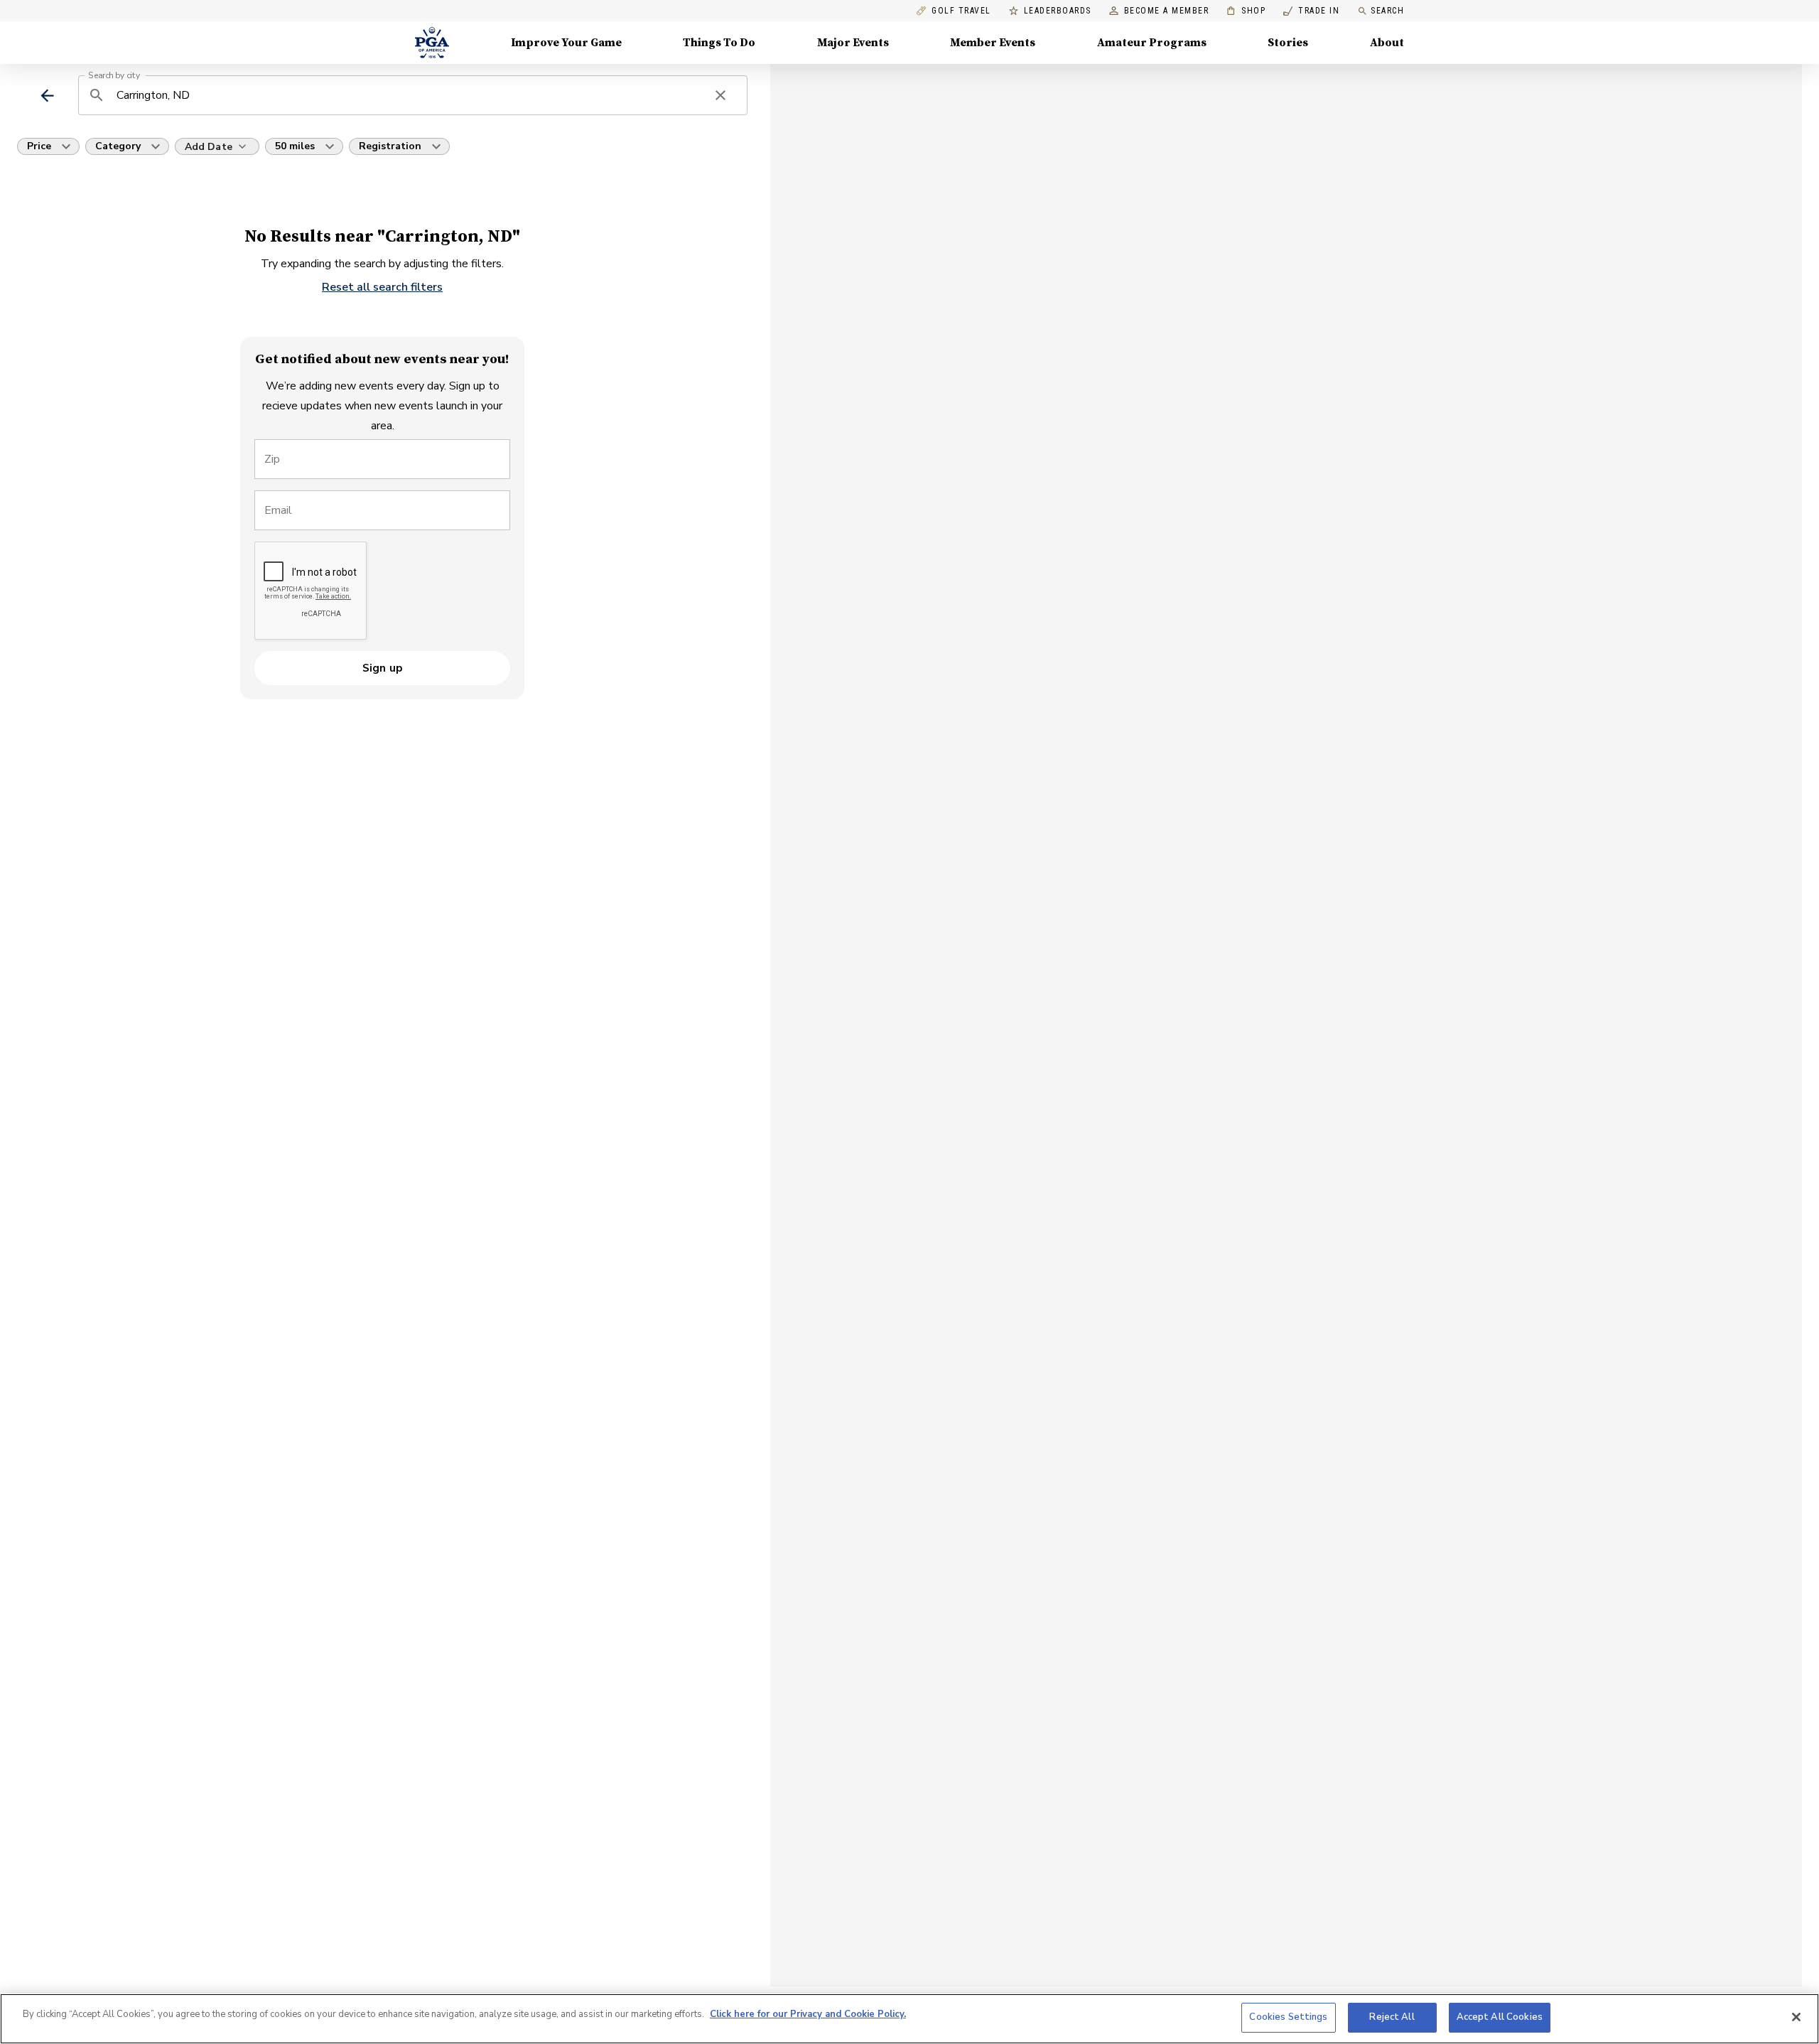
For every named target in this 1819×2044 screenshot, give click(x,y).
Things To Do (719, 43)
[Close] (1796, 2017)
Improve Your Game (566, 43)
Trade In (1311, 11)
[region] (909, 2019)
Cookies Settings (1288, 2017)
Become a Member (1167, 11)
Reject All (1392, 2017)
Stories (1288, 43)
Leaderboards (1058, 11)
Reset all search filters (382, 287)
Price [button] (39, 146)
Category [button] (118, 146)
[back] (47, 96)
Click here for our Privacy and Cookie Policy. (808, 2014)
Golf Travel (961, 11)
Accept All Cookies (1500, 2017)
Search (1387, 11)
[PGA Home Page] (432, 43)
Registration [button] (390, 146)
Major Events (853, 43)
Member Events (993, 43)
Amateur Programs (1152, 43)
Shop (1246, 11)
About (1387, 43)
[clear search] (720, 95)
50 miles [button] (295, 146)
